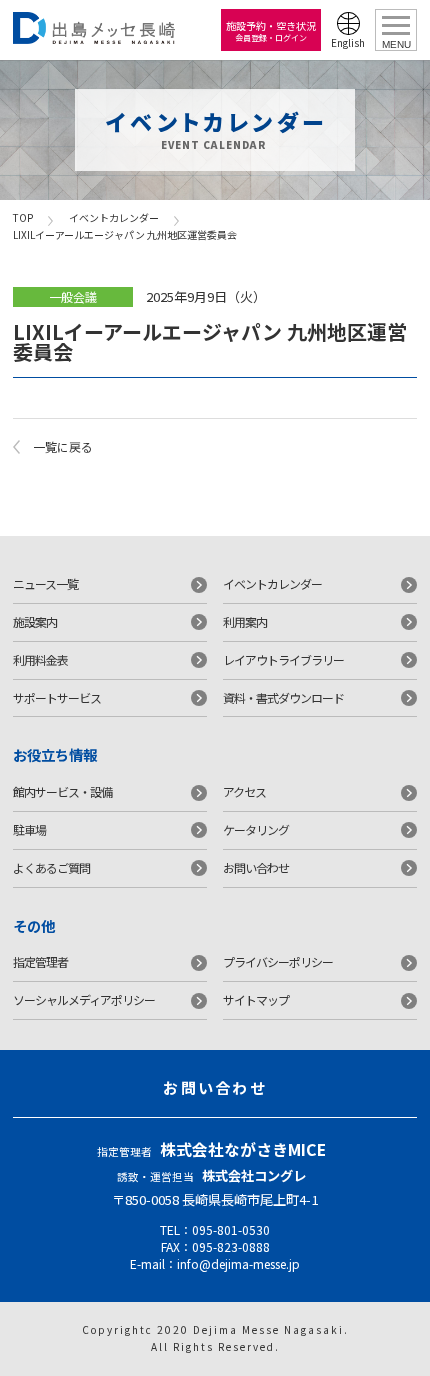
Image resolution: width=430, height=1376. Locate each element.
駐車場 (29, 829)
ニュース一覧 (45, 583)
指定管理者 (40, 961)
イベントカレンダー (114, 217)
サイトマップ (256, 999)
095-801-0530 (231, 1229)
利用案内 (245, 621)
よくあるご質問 (51, 867)
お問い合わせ (256, 867)
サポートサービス (57, 697)
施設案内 (35, 621)
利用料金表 (40, 659)
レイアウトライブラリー (283, 659)
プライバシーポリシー (278, 961)
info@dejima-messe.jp (238, 1263)
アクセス (244, 791)
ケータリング (256, 829)
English (348, 42)
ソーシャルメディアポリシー (84, 999)
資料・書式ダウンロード (283, 697)
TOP (23, 217)
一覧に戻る (63, 446)
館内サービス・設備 (62, 791)
